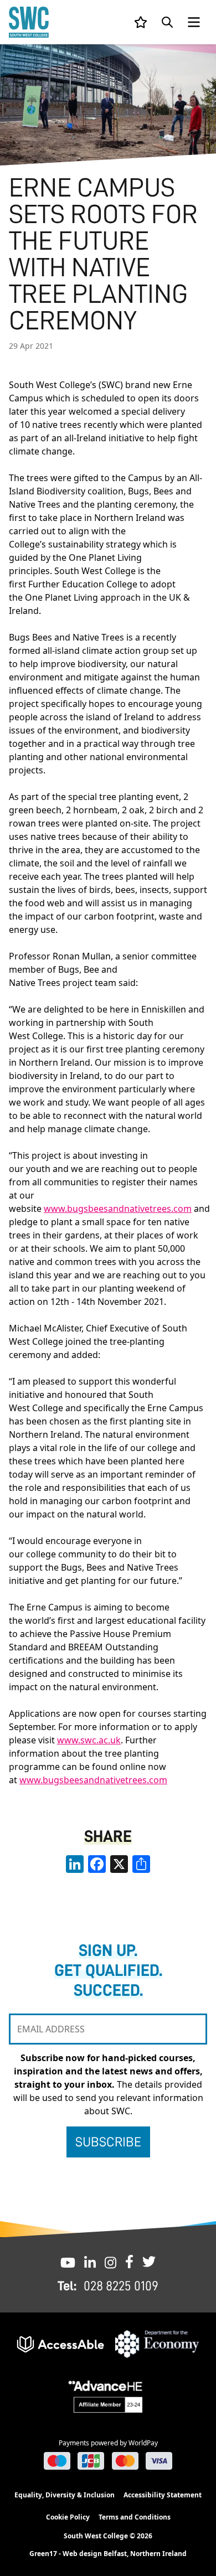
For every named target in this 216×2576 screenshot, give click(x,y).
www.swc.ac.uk (89, 1740)
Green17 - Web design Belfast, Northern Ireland (108, 2554)
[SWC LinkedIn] (90, 2262)
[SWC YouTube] (68, 2262)
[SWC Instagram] (110, 2262)
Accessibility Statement (163, 2495)
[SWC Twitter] (149, 2262)
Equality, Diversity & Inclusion (65, 2495)
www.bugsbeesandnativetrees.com (118, 1209)
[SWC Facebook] (129, 2262)
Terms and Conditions (135, 2517)
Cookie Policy (68, 2517)
